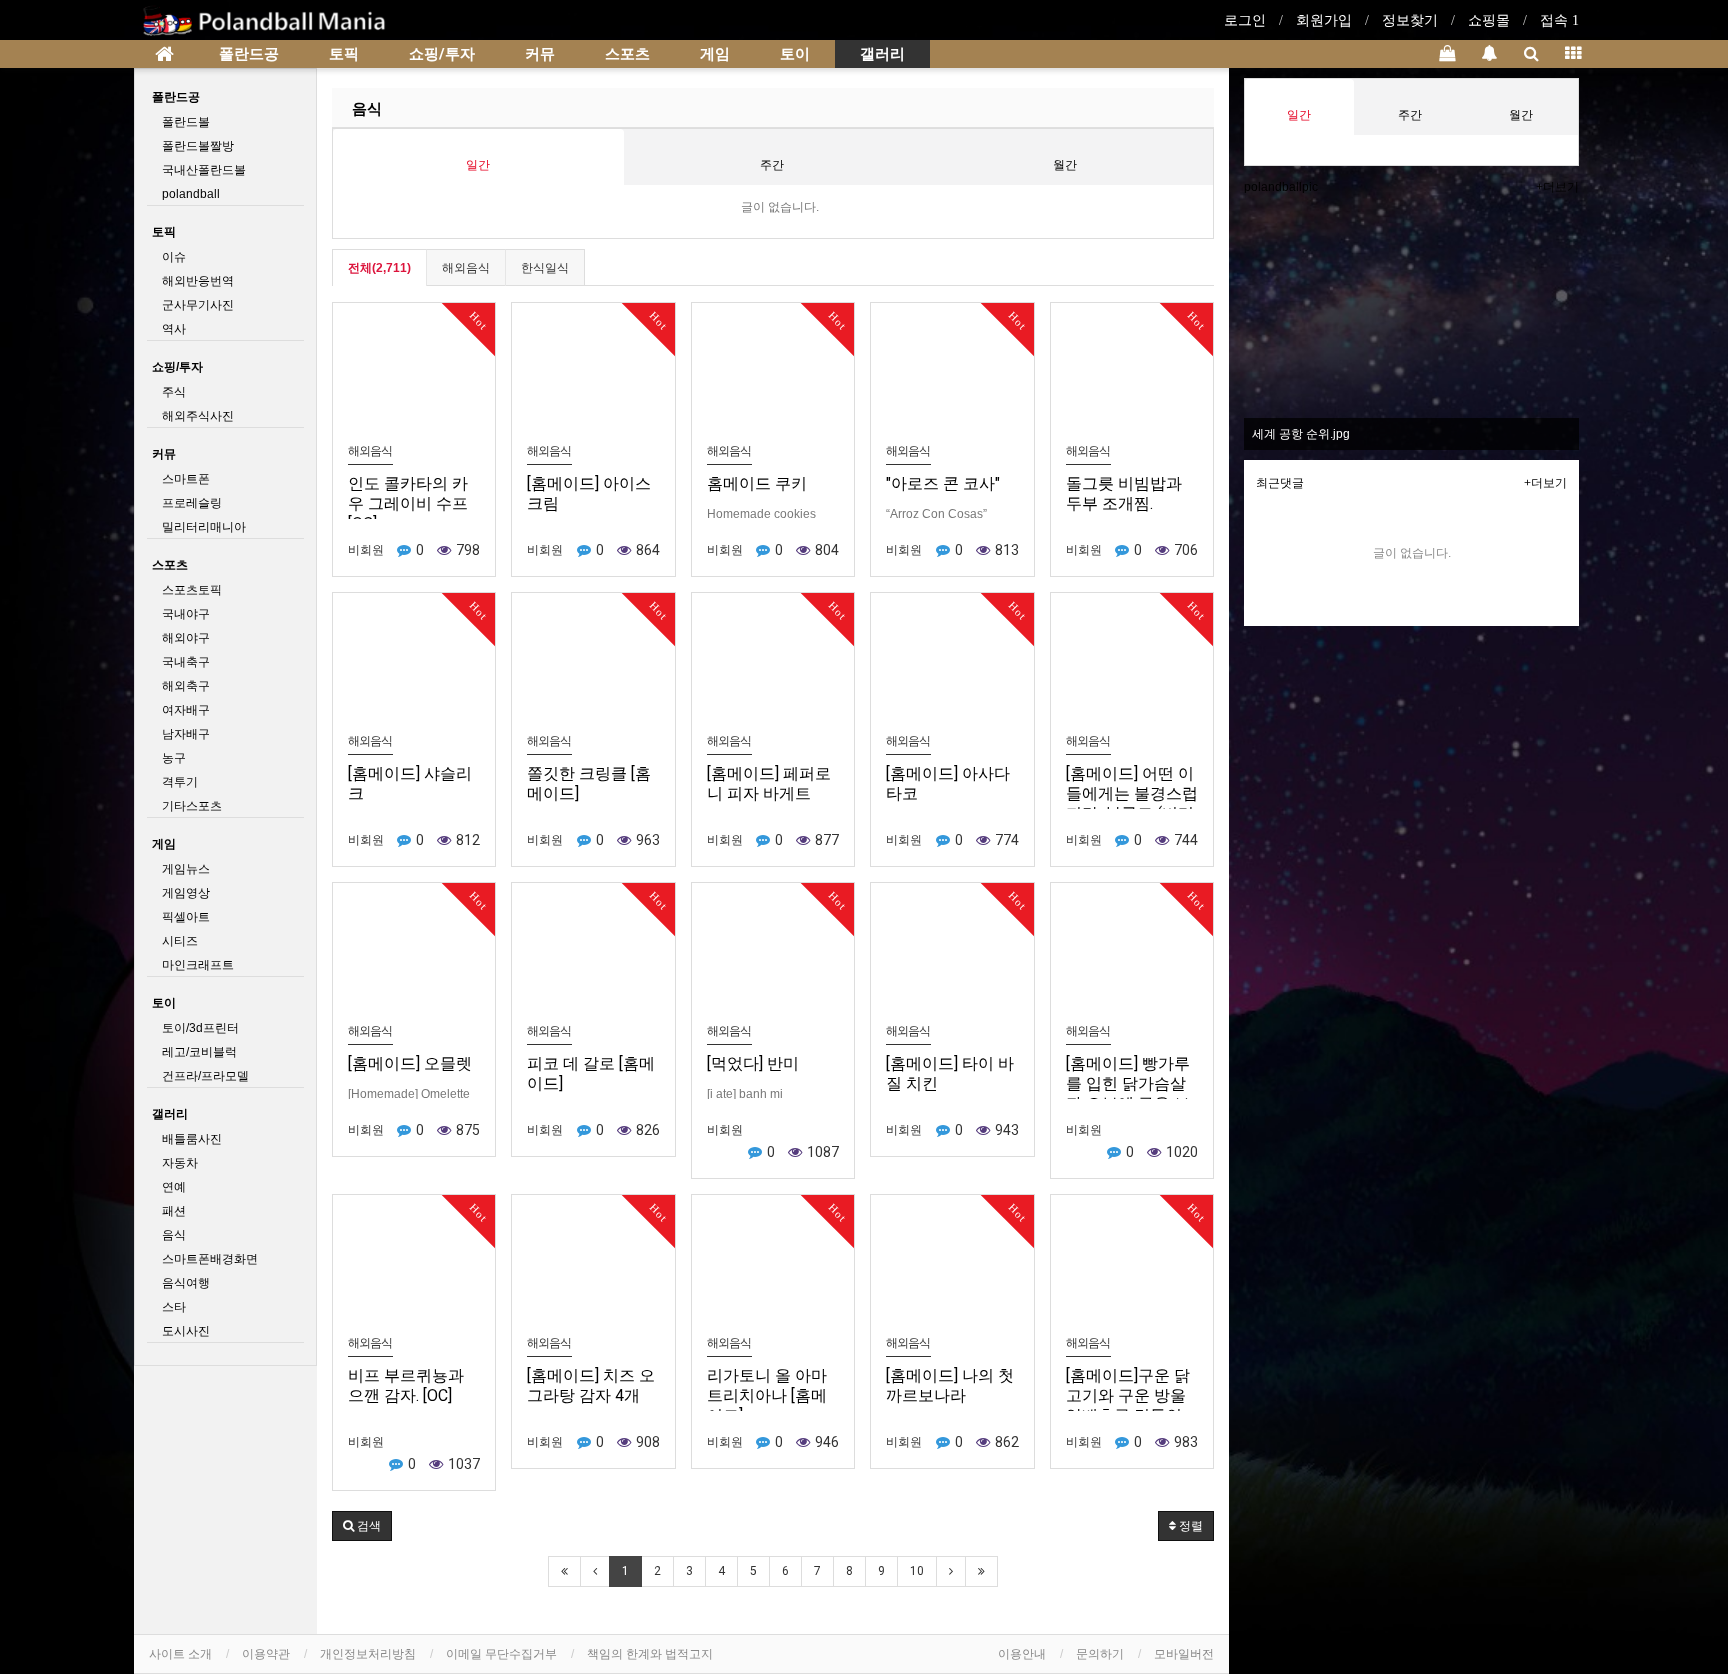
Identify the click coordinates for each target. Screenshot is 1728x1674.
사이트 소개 (180, 1654)
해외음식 (466, 268)
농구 (174, 758)
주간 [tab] (772, 165)
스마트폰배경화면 (210, 1259)
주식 (174, 392)
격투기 (180, 782)
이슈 (174, 257)
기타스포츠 (192, 806)
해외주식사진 (198, 416)
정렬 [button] (1189, 1526)
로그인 (1245, 20)
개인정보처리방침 (368, 1654)
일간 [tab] (478, 165)
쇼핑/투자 (442, 54)
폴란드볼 (186, 122)
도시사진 (186, 1331)
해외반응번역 (198, 281)
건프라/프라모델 (205, 1076)
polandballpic (1281, 187)
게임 (715, 54)
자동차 (180, 1163)
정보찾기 (1410, 20)
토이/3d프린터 (200, 1028)
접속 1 (1559, 20)
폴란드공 (249, 54)
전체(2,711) (379, 268)
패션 (174, 1211)
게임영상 (186, 893)
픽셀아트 (186, 917)
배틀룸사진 (192, 1139)
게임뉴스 (186, 869)
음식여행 (186, 1283)
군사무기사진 (198, 305)
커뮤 (540, 54)
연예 (174, 1187)
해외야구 (186, 638)
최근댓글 (1280, 483)
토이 (795, 54)
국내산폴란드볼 (204, 170)
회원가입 (1324, 20)
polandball (191, 194)
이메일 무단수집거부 (501, 1654)
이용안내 (1022, 1654)
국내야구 (186, 614)
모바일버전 (1184, 1654)
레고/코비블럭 (199, 1052)
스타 (174, 1307)
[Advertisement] (1412, 776)
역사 (174, 329)
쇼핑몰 (1489, 20)
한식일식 (545, 268)
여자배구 (186, 710)
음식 (367, 109)
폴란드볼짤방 (198, 146)
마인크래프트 (198, 965)
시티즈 (180, 941)
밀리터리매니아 (204, 527)
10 (917, 1571)
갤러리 (882, 54)
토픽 (344, 54)
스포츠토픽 (192, 590)
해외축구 (186, 686)
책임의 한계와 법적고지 (650, 1654)
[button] (362, 1526)
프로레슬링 (192, 503)
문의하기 (1100, 1654)
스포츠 (627, 54)
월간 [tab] (1065, 165)
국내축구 (186, 662)
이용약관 (266, 1654)
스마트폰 (186, 479)
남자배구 (186, 734)
